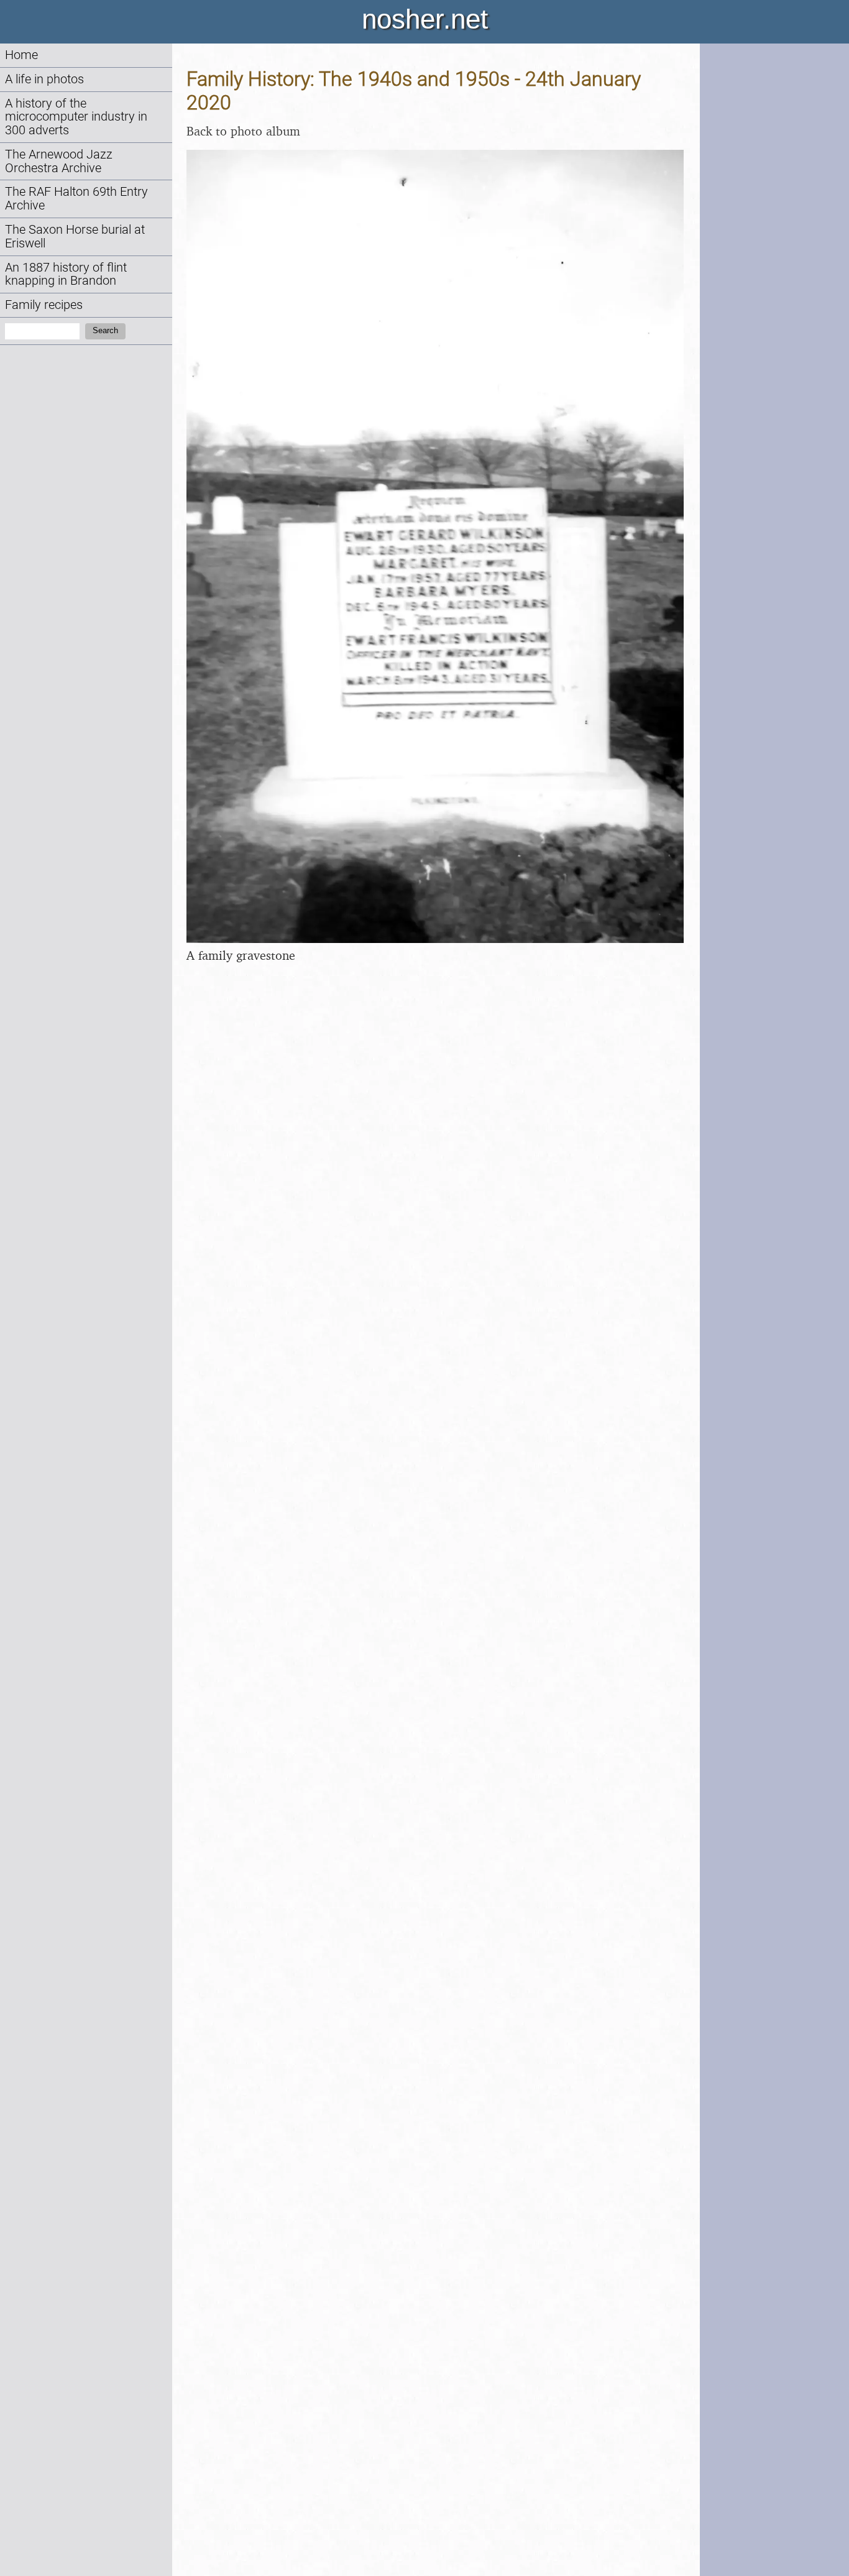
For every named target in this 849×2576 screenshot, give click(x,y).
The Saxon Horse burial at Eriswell (75, 237)
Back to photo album (243, 131)
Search (105, 330)
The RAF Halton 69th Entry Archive (76, 199)
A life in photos (44, 79)
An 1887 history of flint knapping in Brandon (66, 274)
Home (21, 55)
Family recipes (44, 305)
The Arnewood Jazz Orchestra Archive (59, 161)
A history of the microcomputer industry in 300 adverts (76, 117)
